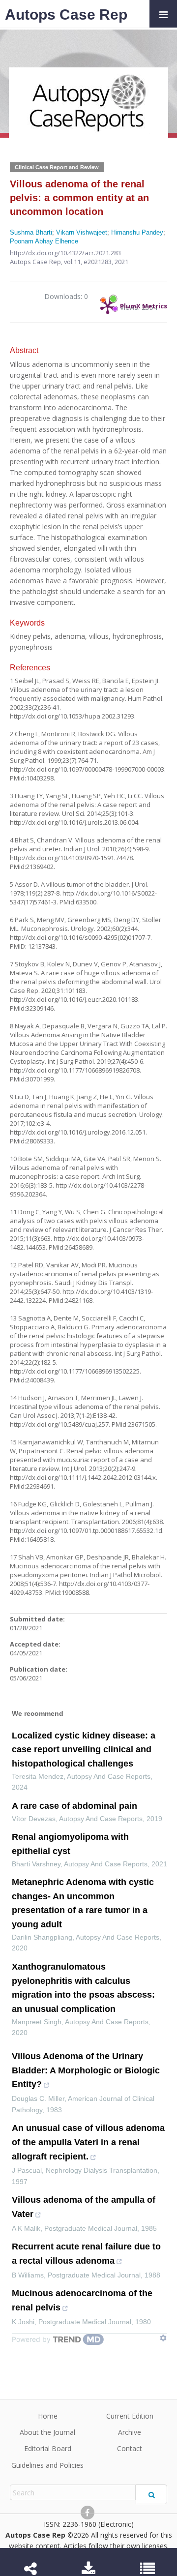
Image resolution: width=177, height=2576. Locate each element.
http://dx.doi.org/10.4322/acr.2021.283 (65, 253)
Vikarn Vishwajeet (82, 232)
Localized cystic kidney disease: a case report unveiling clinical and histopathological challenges (84, 1750)
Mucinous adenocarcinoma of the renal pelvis (82, 2300)
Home (48, 2416)
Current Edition (130, 2416)
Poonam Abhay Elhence (44, 241)
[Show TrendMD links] (163, 2338)
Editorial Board (48, 2448)
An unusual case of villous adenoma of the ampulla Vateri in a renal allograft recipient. (88, 2142)
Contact (130, 2448)
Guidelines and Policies (47, 2465)
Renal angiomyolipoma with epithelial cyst (70, 1844)
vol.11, (74, 262)
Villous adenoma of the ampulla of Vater (84, 2207)
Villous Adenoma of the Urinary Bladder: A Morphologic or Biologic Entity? (86, 2070)
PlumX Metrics (144, 303)
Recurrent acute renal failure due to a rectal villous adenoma (86, 2254)
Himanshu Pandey (137, 232)
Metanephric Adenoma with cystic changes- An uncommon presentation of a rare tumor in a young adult (83, 1903)
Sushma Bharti (31, 232)
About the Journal (47, 2432)
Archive (130, 2432)
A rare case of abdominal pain (74, 1806)
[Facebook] (88, 2513)
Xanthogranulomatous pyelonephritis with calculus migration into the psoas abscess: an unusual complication (83, 1988)
